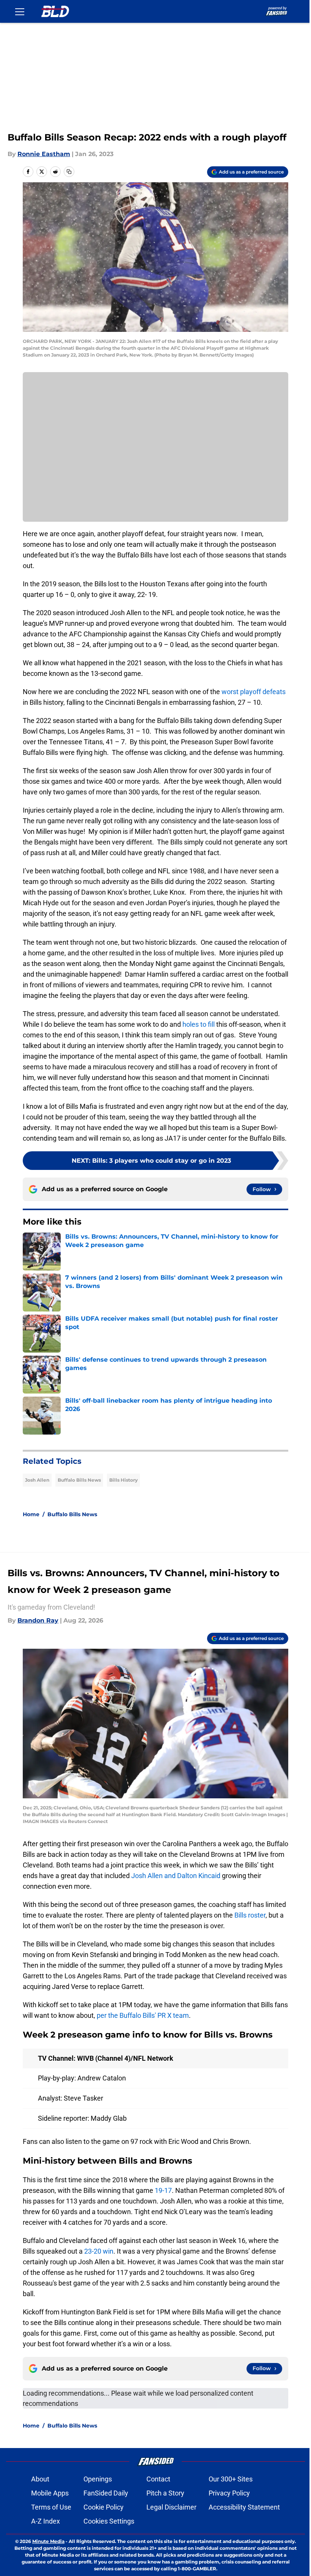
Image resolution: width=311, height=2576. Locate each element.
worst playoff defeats (254, 692)
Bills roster (250, 1915)
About (40, 2479)
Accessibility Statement (244, 2507)
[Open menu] (20, 11)
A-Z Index (46, 2521)
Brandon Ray (38, 1620)
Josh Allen (37, 1480)
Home (31, 1514)
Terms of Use (51, 2507)
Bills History (123, 1480)
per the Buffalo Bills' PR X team (143, 2015)
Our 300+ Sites (231, 2479)
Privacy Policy (229, 2493)
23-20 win (99, 2251)
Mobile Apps (50, 2493)
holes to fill (199, 1024)
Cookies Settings (109, 2521)
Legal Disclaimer (171, 2507)
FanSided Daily (106, 2493)
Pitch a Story (165, 2493)
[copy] (69, 172)
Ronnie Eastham (44, 154)
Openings (98, 2479)
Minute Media (48, 2541)
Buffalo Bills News (79, 1480)
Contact (158, 2479)
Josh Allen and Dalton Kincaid (176, 1876)
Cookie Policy (104, 2507)
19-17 (163, 2190)
